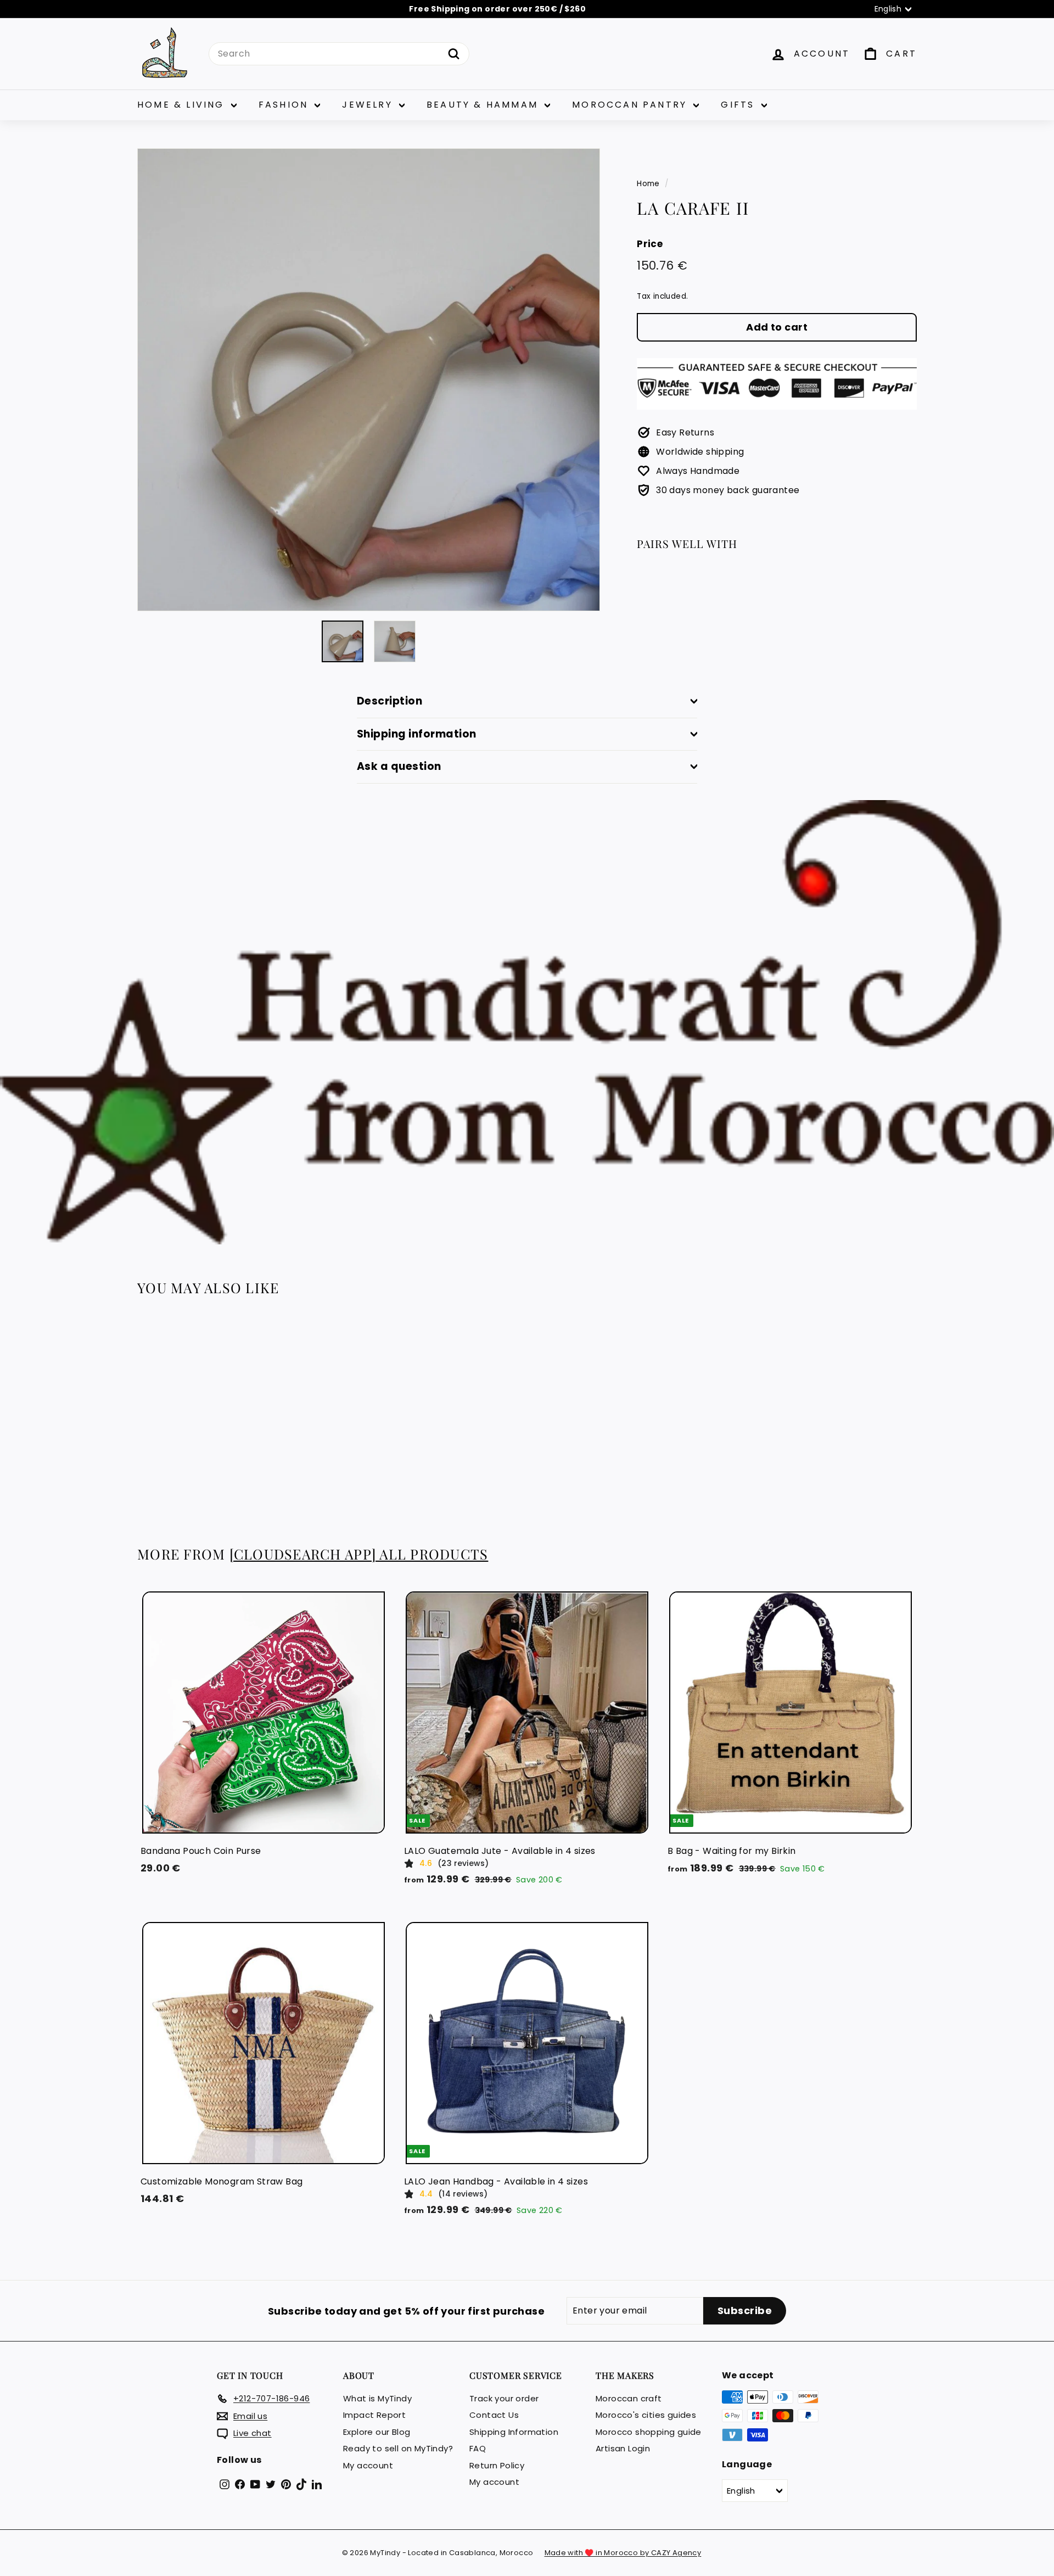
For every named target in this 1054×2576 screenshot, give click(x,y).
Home (648, 184)
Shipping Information (514, 2432)
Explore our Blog (377, 2432)
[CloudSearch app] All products (359, 1554)
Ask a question (399, 766)
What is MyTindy (377, 2398)
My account (368, 2465)
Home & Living (183, 105)
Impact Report (374, 2415)
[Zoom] (369, 380)
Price (650, 243)
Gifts (739, 105)
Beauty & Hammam (484, 105)
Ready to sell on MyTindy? (398, 2448)
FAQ (478, 2448)
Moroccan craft (629, 2398)
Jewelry (369, 105)
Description (389, 701)
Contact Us (494, 2415)
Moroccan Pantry (631, 105)
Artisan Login (623, 2448)
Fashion (285, 105)
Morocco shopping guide (649, 2432)
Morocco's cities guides (646, 2415)
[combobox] (339, 54)
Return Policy (497, 2465)
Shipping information (417, 734)
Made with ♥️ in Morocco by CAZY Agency (623, 2553)
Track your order (504, 2398)
